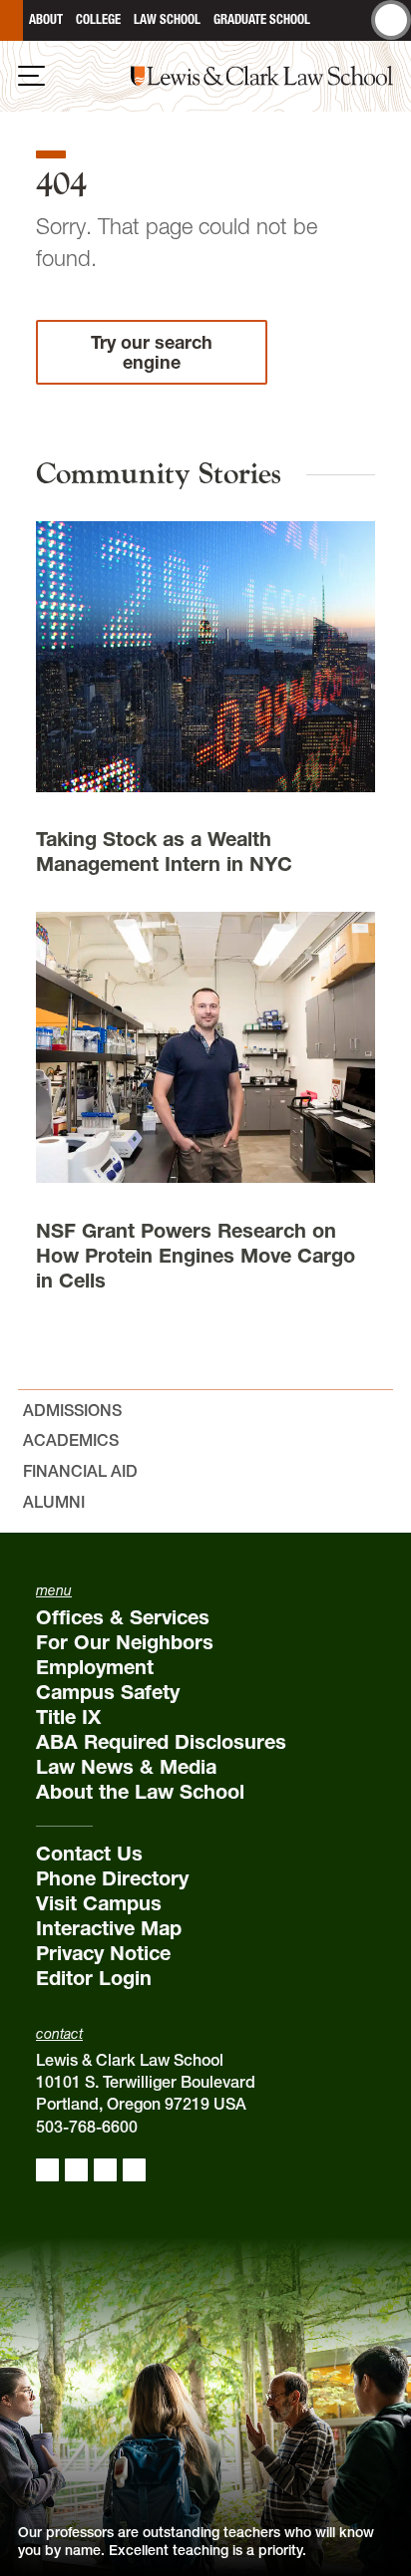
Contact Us (89, 1854)
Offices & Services (123, 1617)
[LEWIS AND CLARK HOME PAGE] (11, 20)
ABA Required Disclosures (161, 1742)
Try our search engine (152, 352)
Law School (167, 19)
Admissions (72, 1410)
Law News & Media (126, 1767)
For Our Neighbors (125, 1642)
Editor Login (94, 1978)
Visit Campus (99, 1903)
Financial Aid (80, 1471)
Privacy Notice (103, 1953)
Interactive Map (109, 1928)
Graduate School (262, 19)
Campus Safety (108, 1692)
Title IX (68, 1717)
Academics (71, 1440)
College (98, 19)
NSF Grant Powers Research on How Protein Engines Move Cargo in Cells (196, 1256)
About (46, 19)
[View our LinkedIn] (105, 2170)
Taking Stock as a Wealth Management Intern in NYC (164, 852)
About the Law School (140, 1792)
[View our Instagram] (76, 2170)
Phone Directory (112, 1878)
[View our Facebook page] (47, 2170)
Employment (95, 1667)
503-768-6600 (87, 2127)
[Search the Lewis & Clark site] (391, 20)
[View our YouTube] (134, 2170)
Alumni (54, 1502)
